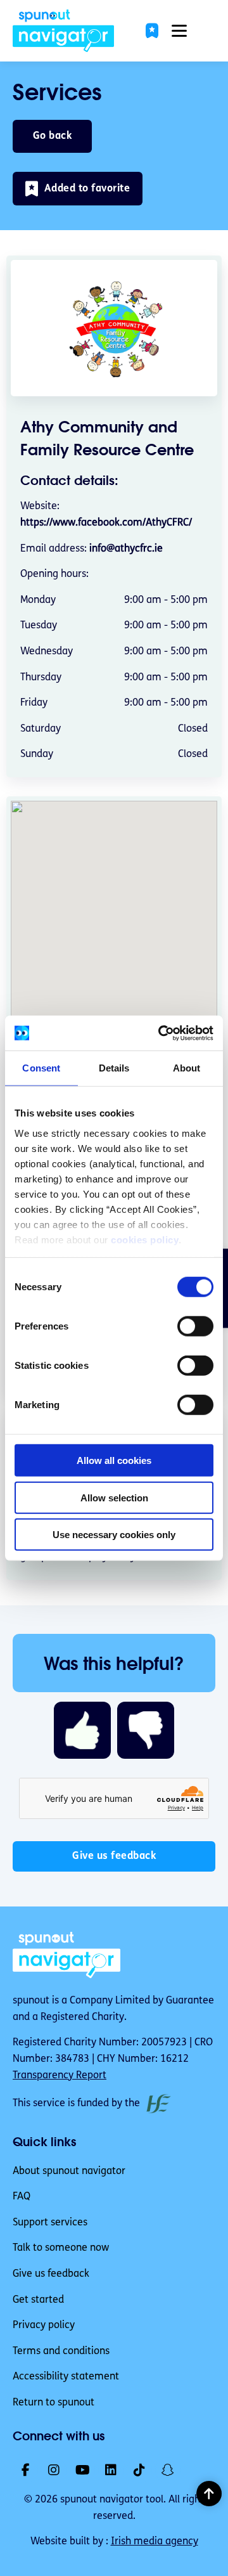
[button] (152, 31)
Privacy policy (44, 2326)
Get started (38, 2300)
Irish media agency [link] (155, 2542)
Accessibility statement (66, 2377)
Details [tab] (114, 1068)
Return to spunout (54, 2403)
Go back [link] (53, 136)
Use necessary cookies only (114, 1535)
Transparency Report (60, 2076)
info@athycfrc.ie (126, 549)
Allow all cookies (114, 1460)
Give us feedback (51, 2274)
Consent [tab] (41, 1068)
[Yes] (82, 1730)
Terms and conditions (61, 2352)
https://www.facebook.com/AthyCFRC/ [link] (106, 523)
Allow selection (114, 1497)
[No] (146, 1730)
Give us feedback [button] (114, 1856)
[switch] (195, 1326)
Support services (50, 2223)
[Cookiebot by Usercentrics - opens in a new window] (161, 1033)
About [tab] (187, 1068)
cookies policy (145, 1239)
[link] (63, 31)
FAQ (22, 2197)
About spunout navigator (69, 2171)
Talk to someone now (61, 2248)
